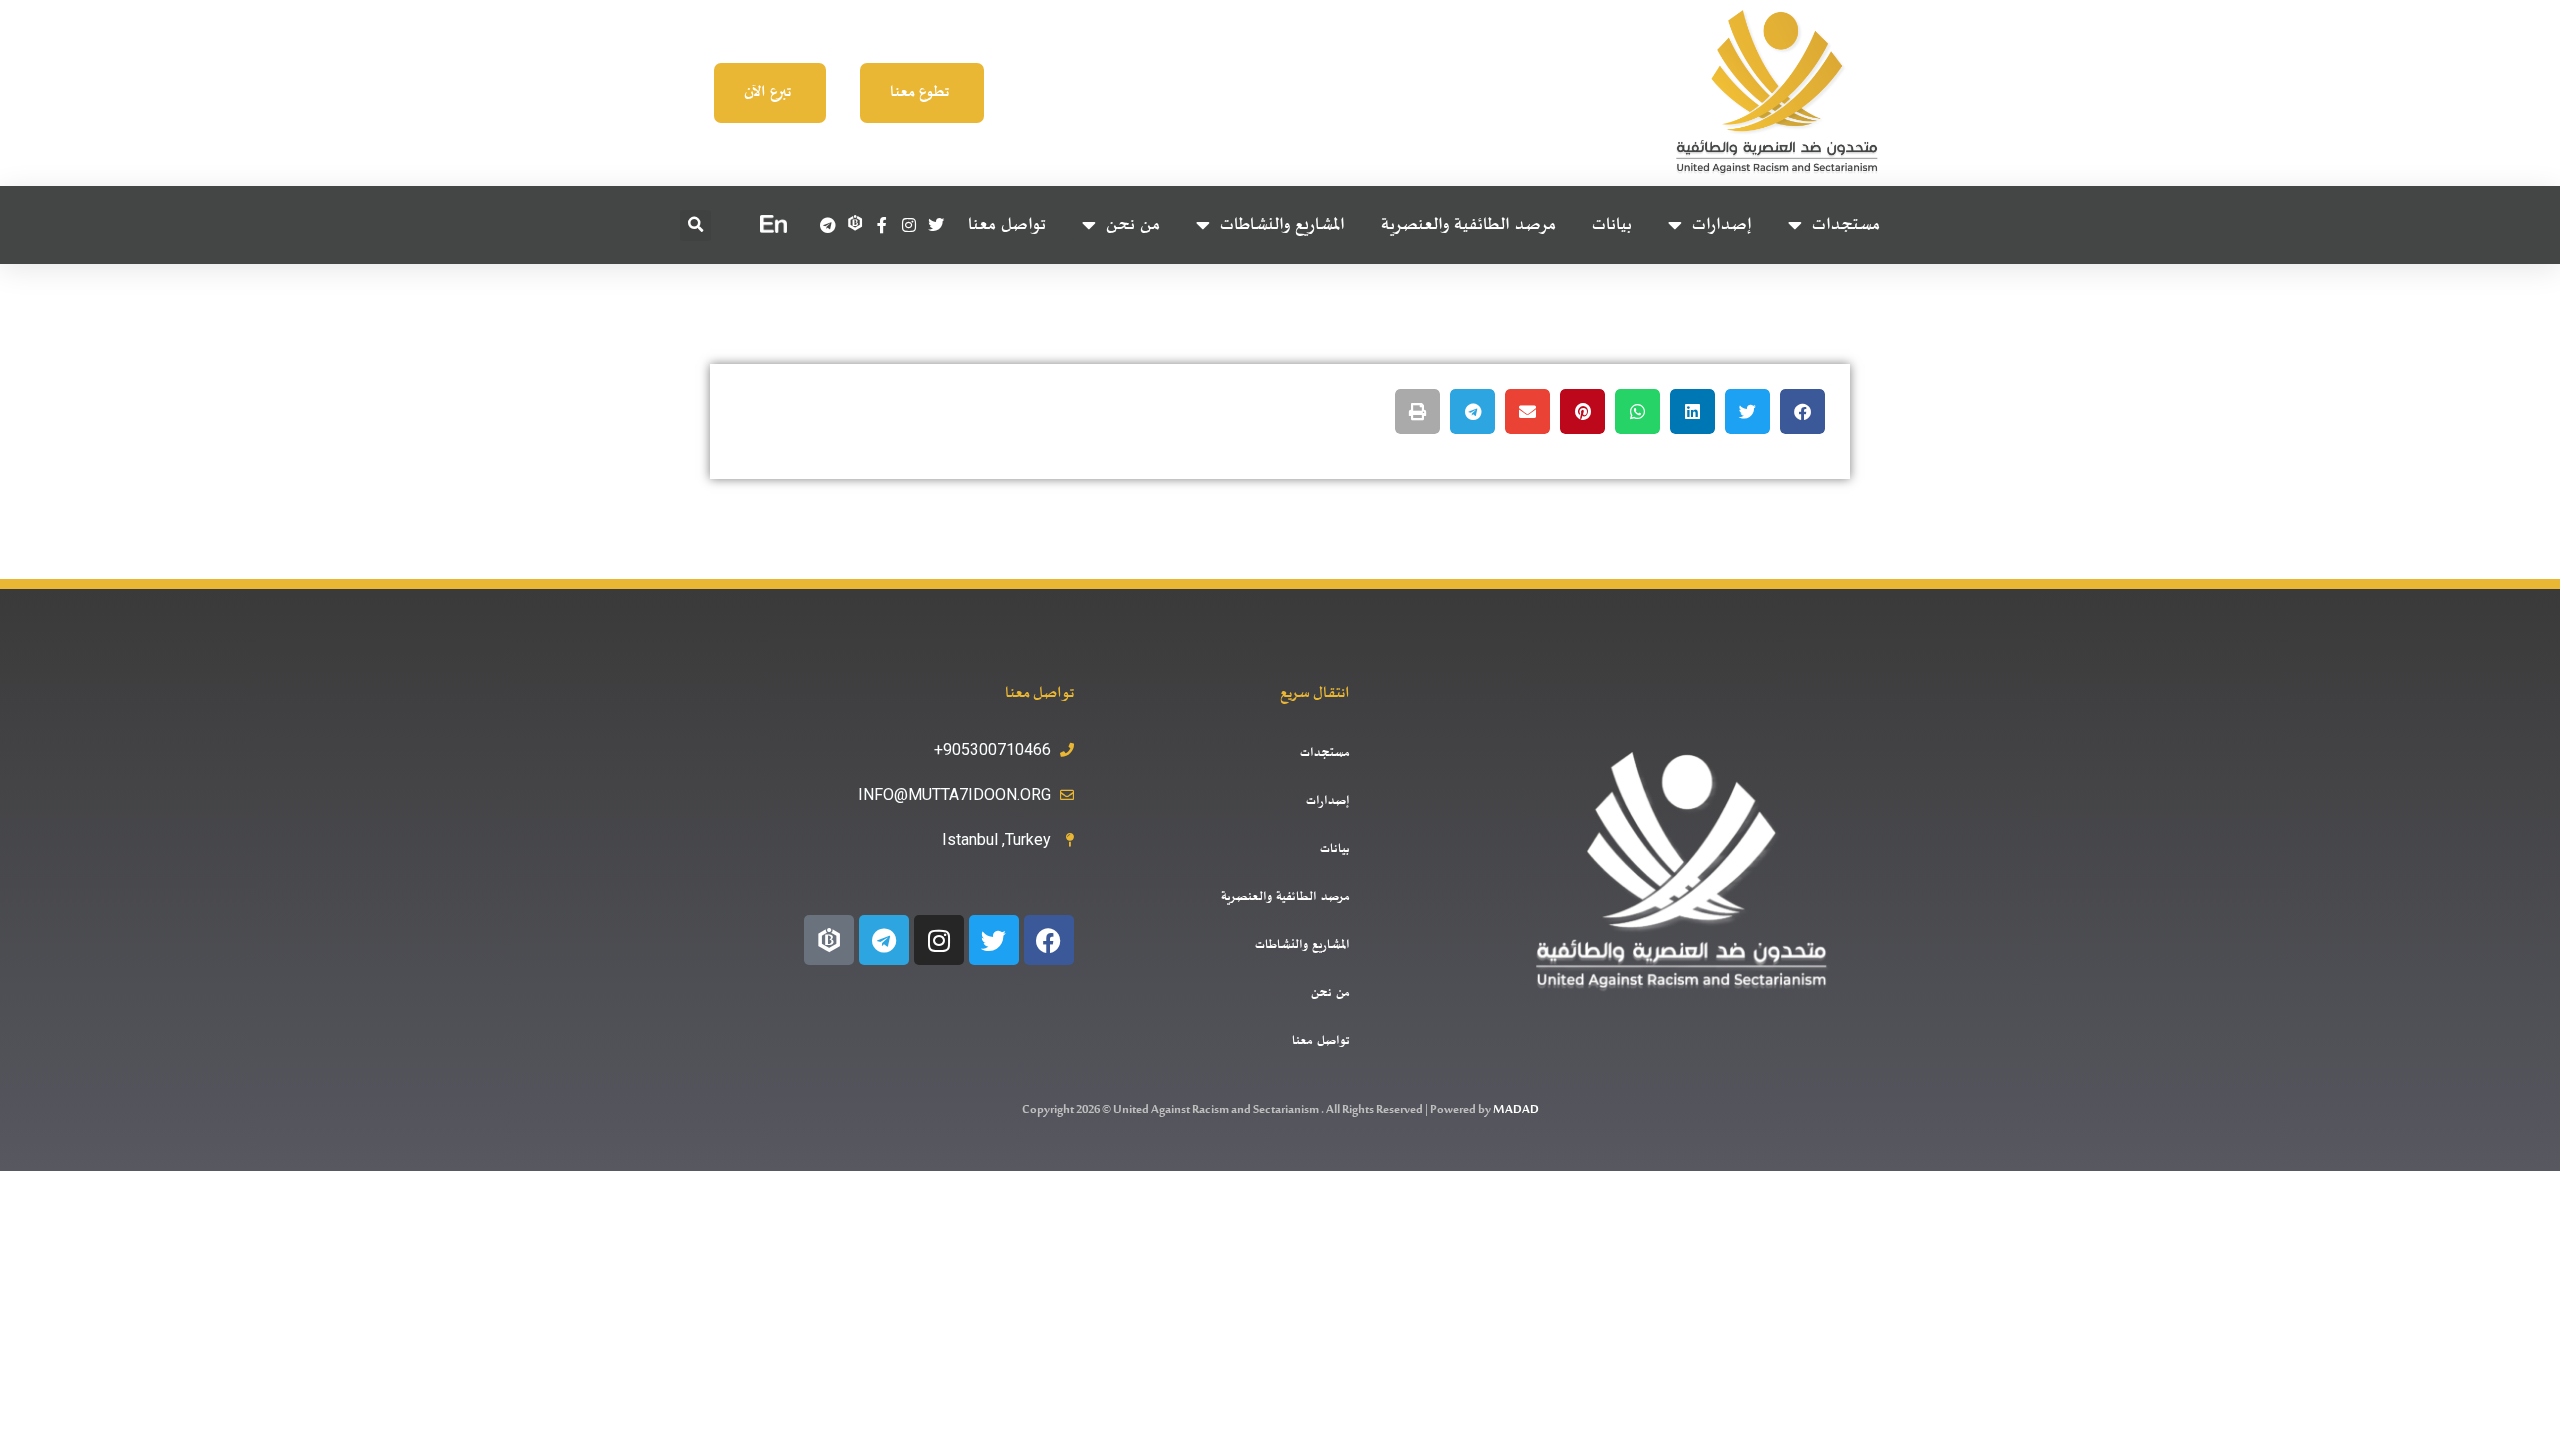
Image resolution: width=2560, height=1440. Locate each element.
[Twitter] (994, 940)
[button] (695, 225)
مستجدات (1846, 225)
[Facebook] (1049, 940)
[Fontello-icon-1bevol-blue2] (829, 940)
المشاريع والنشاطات (1282, 225)
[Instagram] (939, 940)
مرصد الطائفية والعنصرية (1468, 225)
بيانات (1612, 225)
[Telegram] (884, 940)
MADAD (1516, 1110)
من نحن (1133, 225)
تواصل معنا (1007, 225)
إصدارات (1722, 225)
